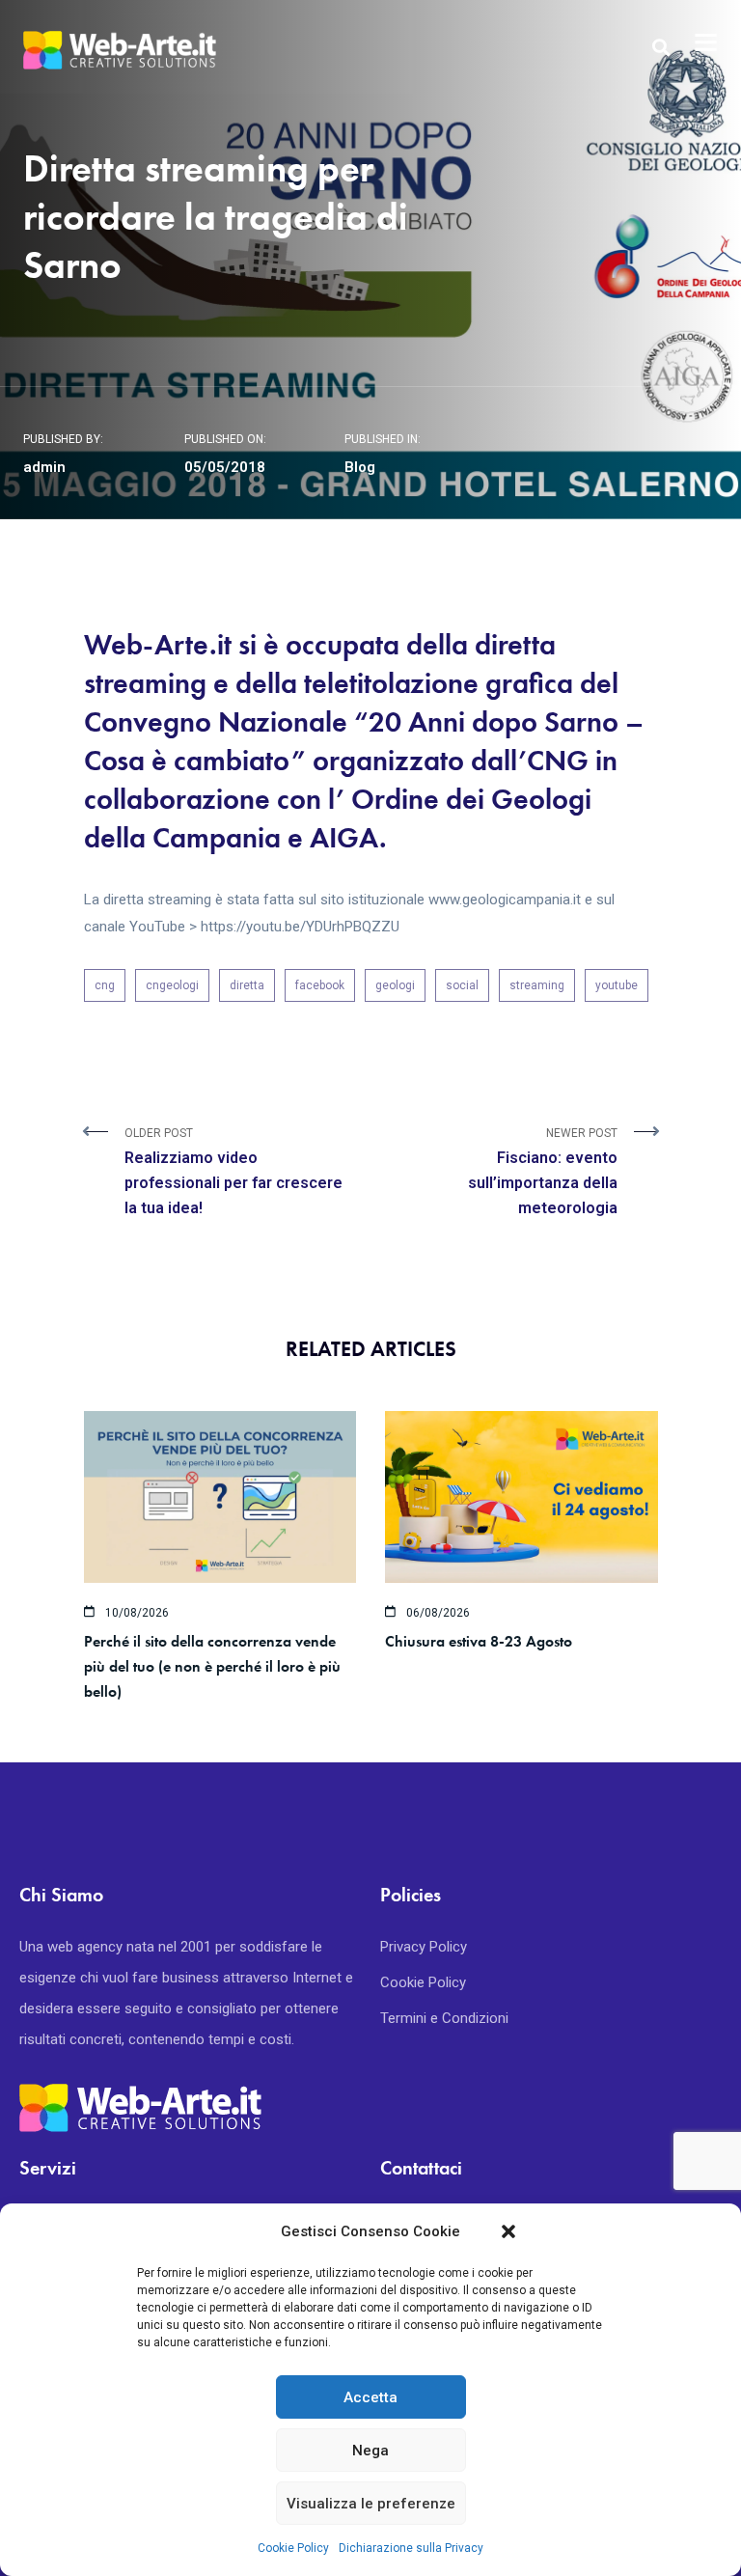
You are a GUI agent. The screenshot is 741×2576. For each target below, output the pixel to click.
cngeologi (172, 985)
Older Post (233, 1172)
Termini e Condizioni (444, 2018)
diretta (247, 985)
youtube (617, 985)
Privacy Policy (424, 1947)
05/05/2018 (225, 467)
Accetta (370, 2397)
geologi (395, 985)
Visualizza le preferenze (371, 2504)
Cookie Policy (293, 2548)
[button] (508, 2231)
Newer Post (543, 1172)
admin (44, 467)
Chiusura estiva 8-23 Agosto (479, 1641)
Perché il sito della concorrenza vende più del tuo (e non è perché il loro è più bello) (212, 1666)
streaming (537, 985)
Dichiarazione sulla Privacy (411, 2548)
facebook (320, 985)
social (462, 985)
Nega (370, 2451)
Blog (360, 467)
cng (105, 985)
